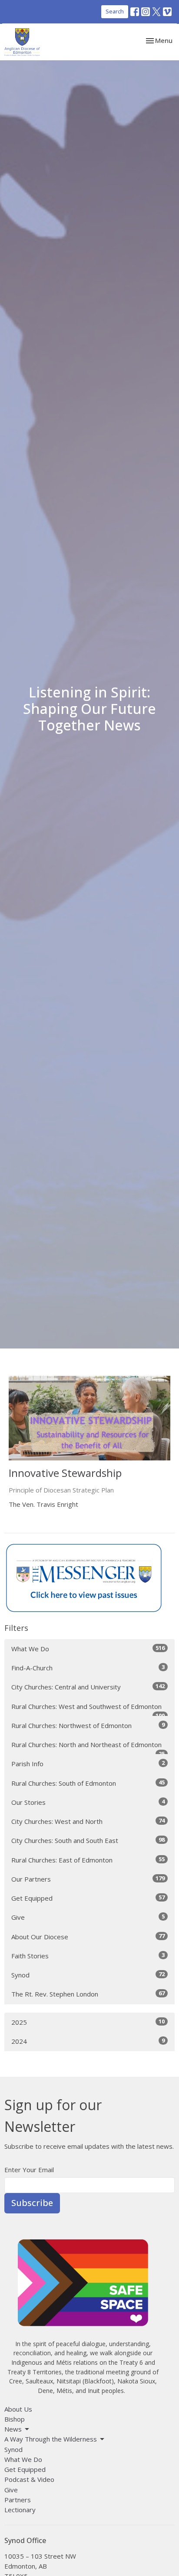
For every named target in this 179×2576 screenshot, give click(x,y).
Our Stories (88, 1802)
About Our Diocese (88, 1936)
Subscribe (32, 2203)
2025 (88, 2022)
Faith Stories (88, 1956)
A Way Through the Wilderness (51, 2439)
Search (115, 11)
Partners (18, 2500)
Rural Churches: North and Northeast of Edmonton (88, 1747)
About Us (18, 2409)
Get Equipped (88, 1898)
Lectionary (20, 2510)
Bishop (15, 2419)
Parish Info (88, 1763)
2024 (88, 2041)
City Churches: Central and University (88, 1687)
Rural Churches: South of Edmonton (88, 1783)
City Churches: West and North (88, 1821)
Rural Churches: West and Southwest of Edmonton (88, 1709)
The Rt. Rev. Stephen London (88, 1994)
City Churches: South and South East (88, 1840)
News (13, 2429)
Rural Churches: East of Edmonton (88, 1860)
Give (88, 1917)
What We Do (88, 1648)
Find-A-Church (88, 1668)
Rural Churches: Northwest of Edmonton (88, 1725)
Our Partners (88, 1879)
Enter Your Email (29, 2170)
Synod (88, 1975)
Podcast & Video (29, 2479)
